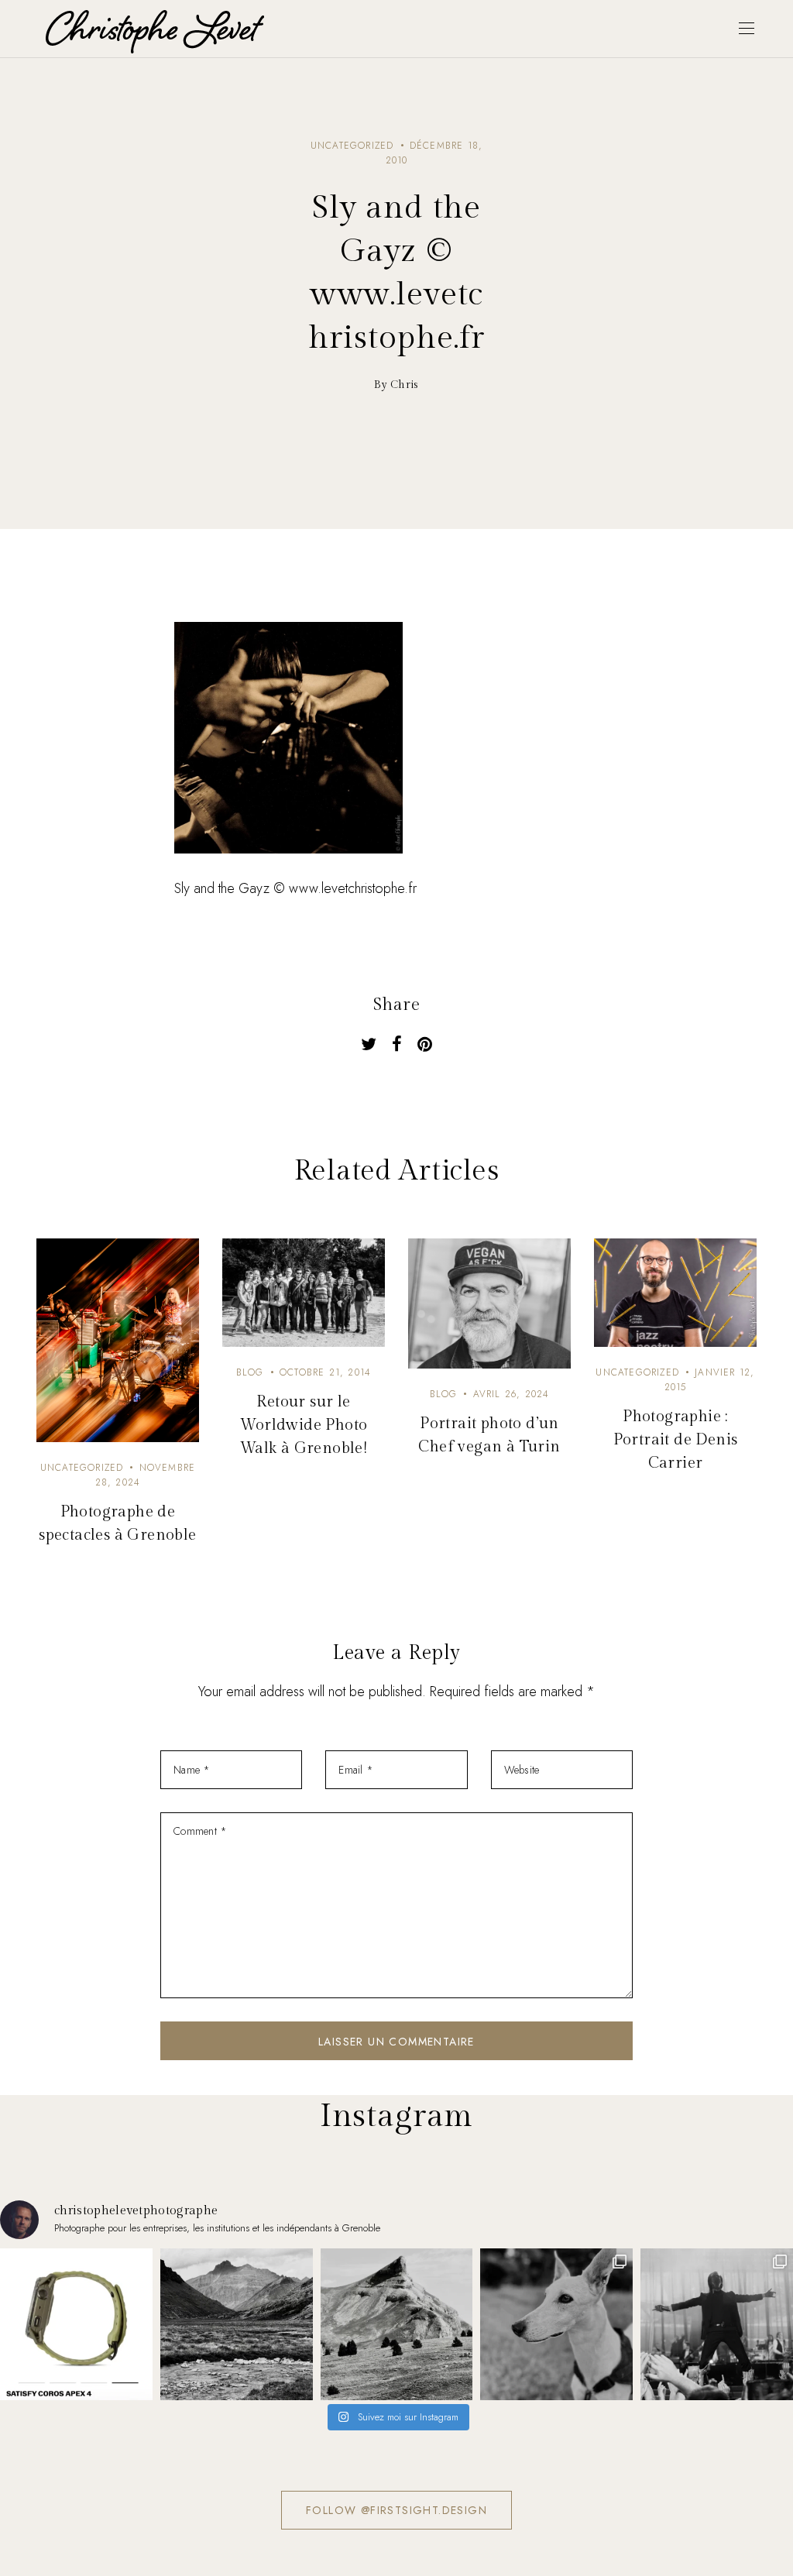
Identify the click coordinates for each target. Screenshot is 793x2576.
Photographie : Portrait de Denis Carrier (676, 1440)
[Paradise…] (237, 2325)
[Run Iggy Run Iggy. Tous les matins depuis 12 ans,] (556, 2325)
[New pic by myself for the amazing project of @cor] (76, 2325)
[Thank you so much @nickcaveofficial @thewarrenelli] (717, 2325)
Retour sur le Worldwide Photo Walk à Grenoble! (304, 1425)
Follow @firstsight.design (396, 2510)
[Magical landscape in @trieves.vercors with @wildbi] (397, 2325)
